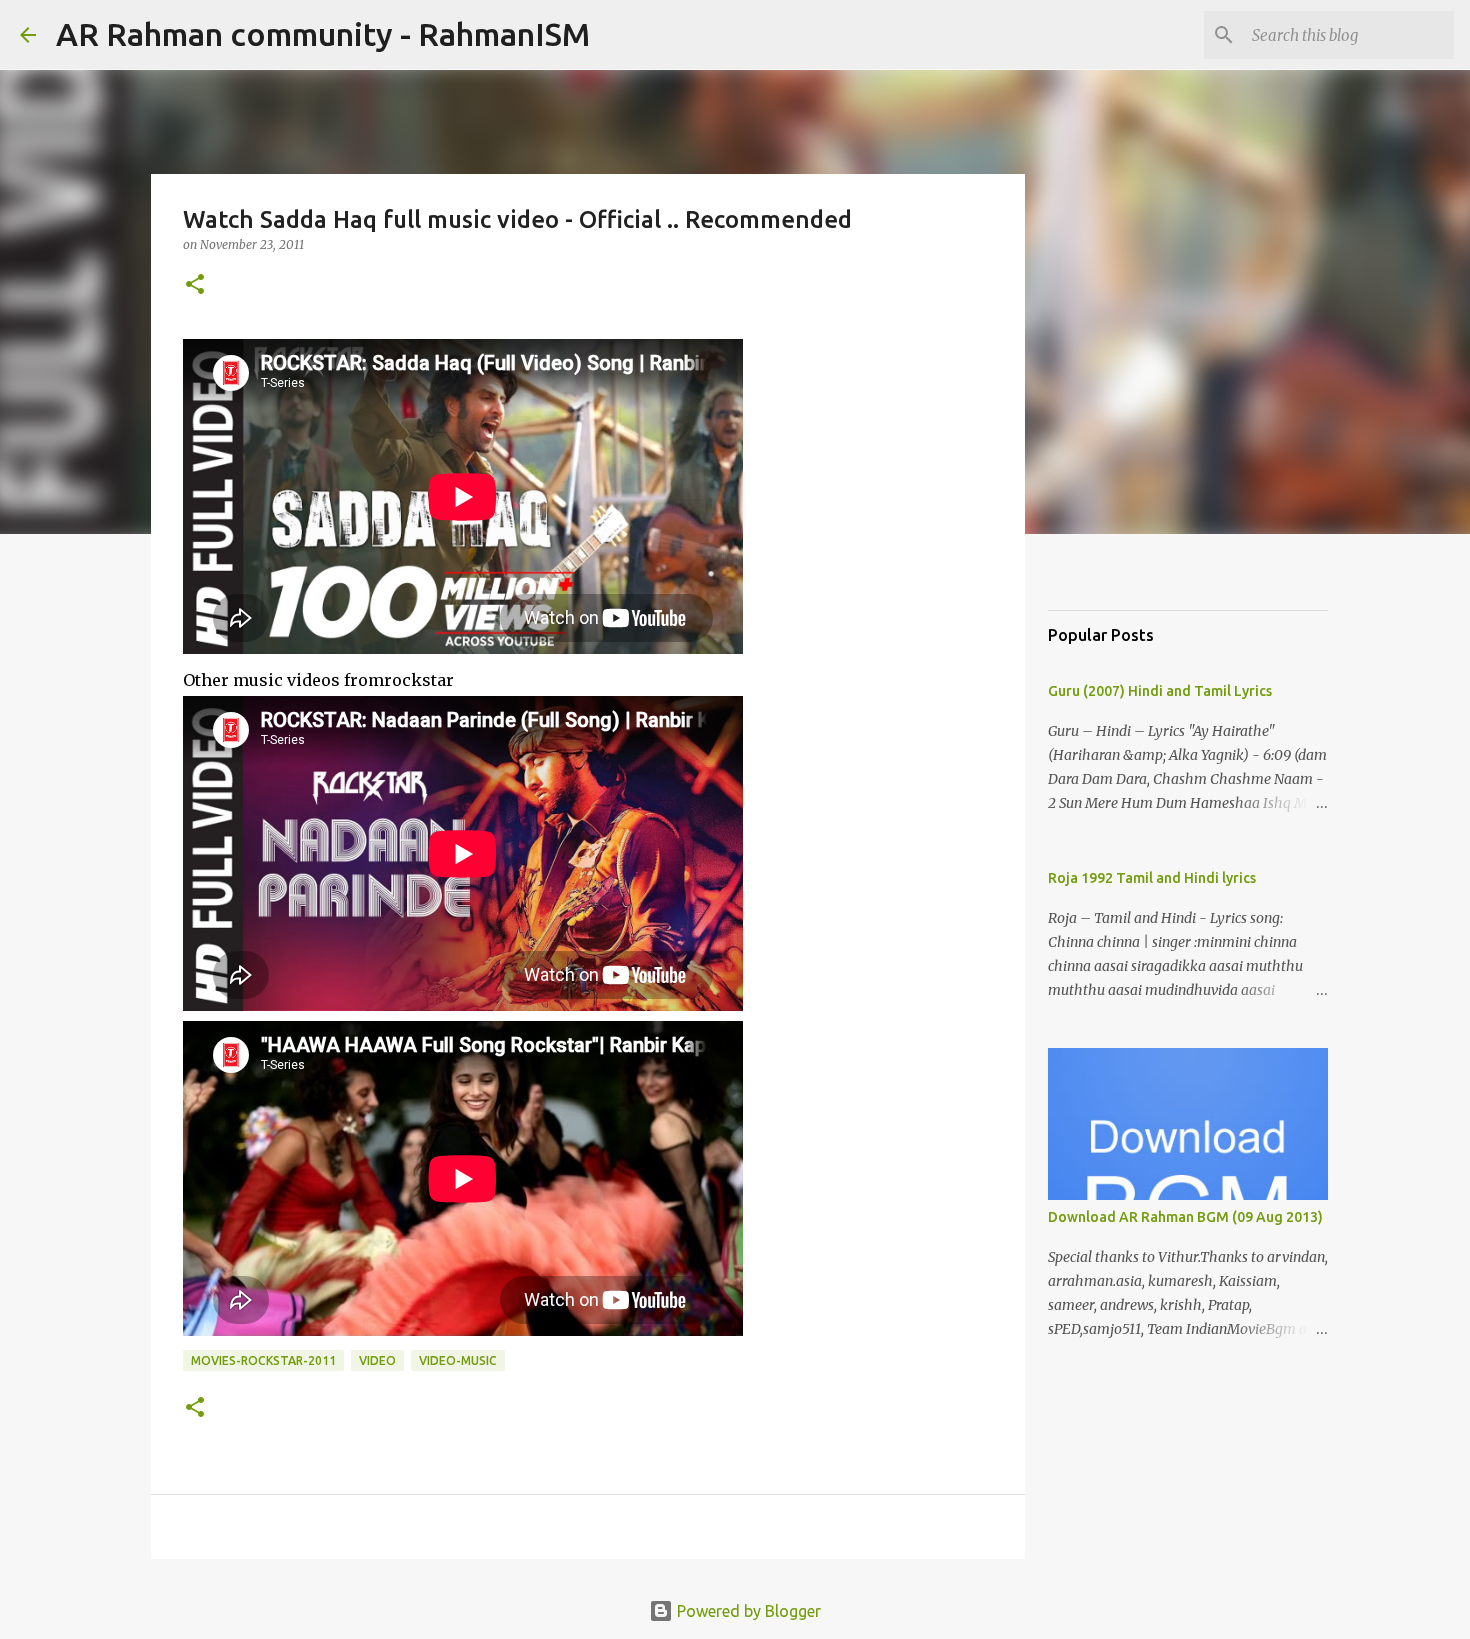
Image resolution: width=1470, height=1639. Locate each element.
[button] (195, 285)
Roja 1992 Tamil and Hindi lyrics (1152, 878)
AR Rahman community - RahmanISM (323, 34)
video (377, 1360)
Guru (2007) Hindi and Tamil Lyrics (1160, 691)
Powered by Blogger (747, 1611)
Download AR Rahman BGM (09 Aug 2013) (1185, 1217)
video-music (458, 1360)
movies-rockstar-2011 (263, 1360)
